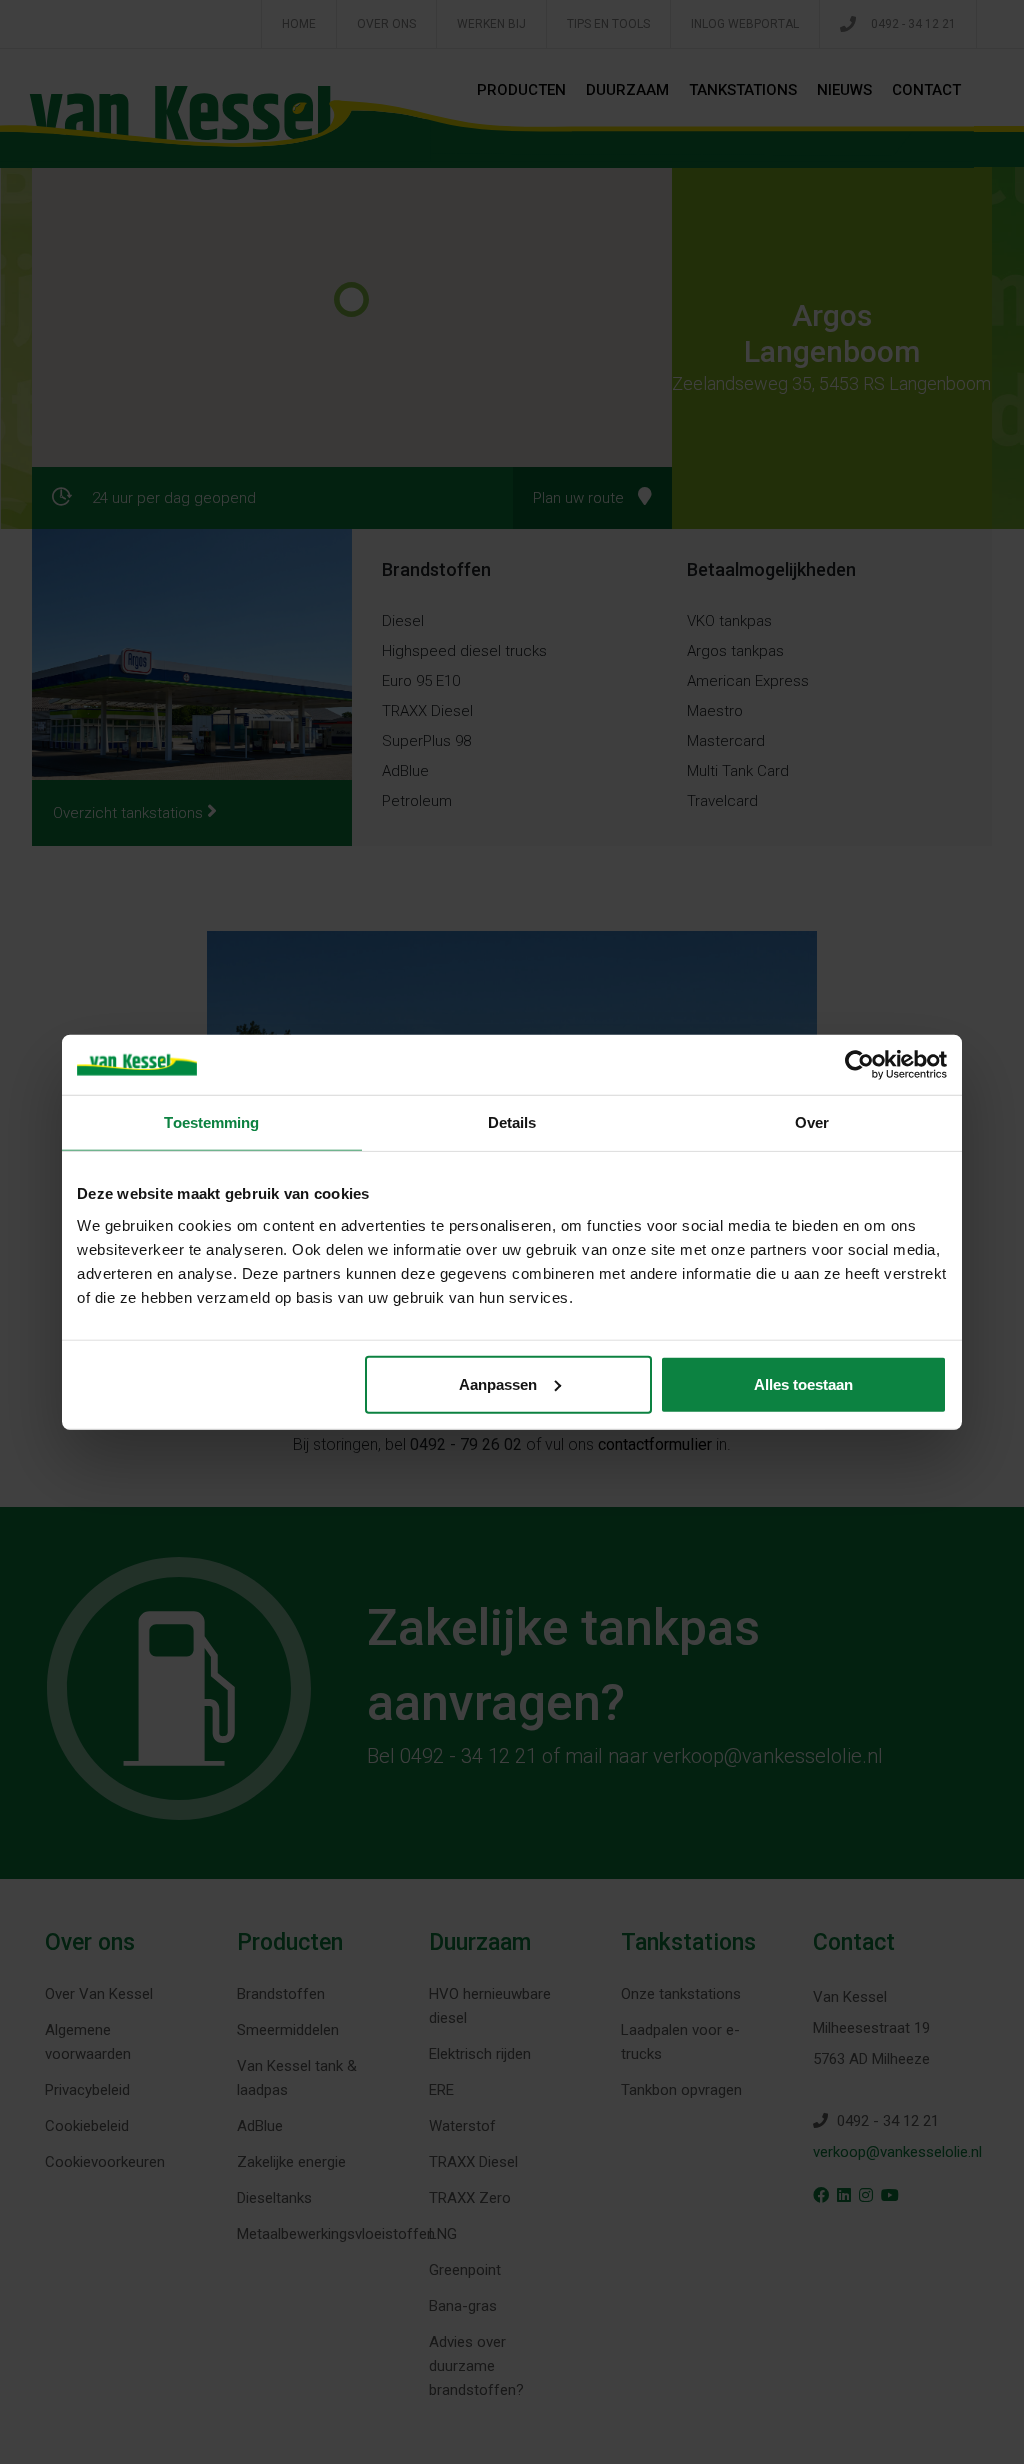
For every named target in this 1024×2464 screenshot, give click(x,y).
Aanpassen (498, 1383)
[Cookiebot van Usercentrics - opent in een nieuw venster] (859, 1065)
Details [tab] (512, 1122)
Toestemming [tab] (211, 1122)
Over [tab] (812, 1122)
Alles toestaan (803, 1383)
